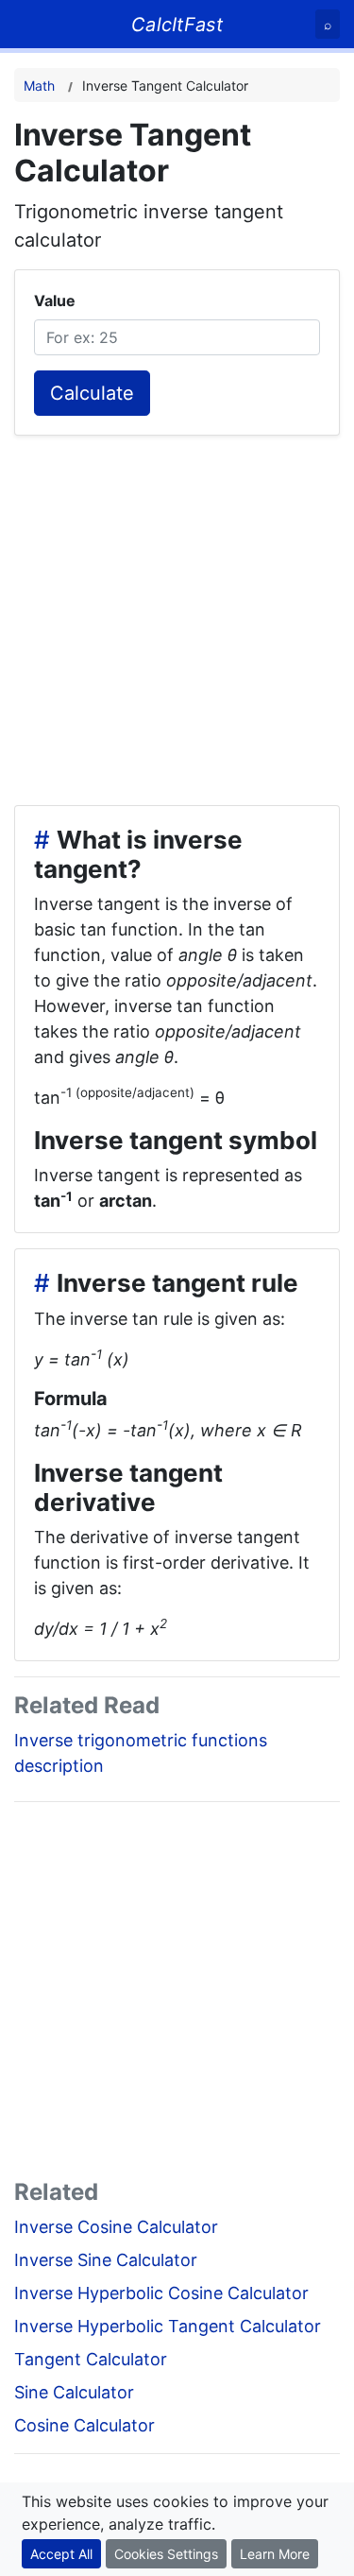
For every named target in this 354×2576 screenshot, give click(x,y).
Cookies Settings (166, 2554)
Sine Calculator (74, 2392)
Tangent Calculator (91, 2359)
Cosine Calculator (84, 2425)
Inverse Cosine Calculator (116, 2227)
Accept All (61, 2554)
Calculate (92, 393)
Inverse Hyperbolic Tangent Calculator (168, 2326)
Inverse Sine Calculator (106, 2260)
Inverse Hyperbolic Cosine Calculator (161, 2293)
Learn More (275, 2554)
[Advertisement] (177, 613)
